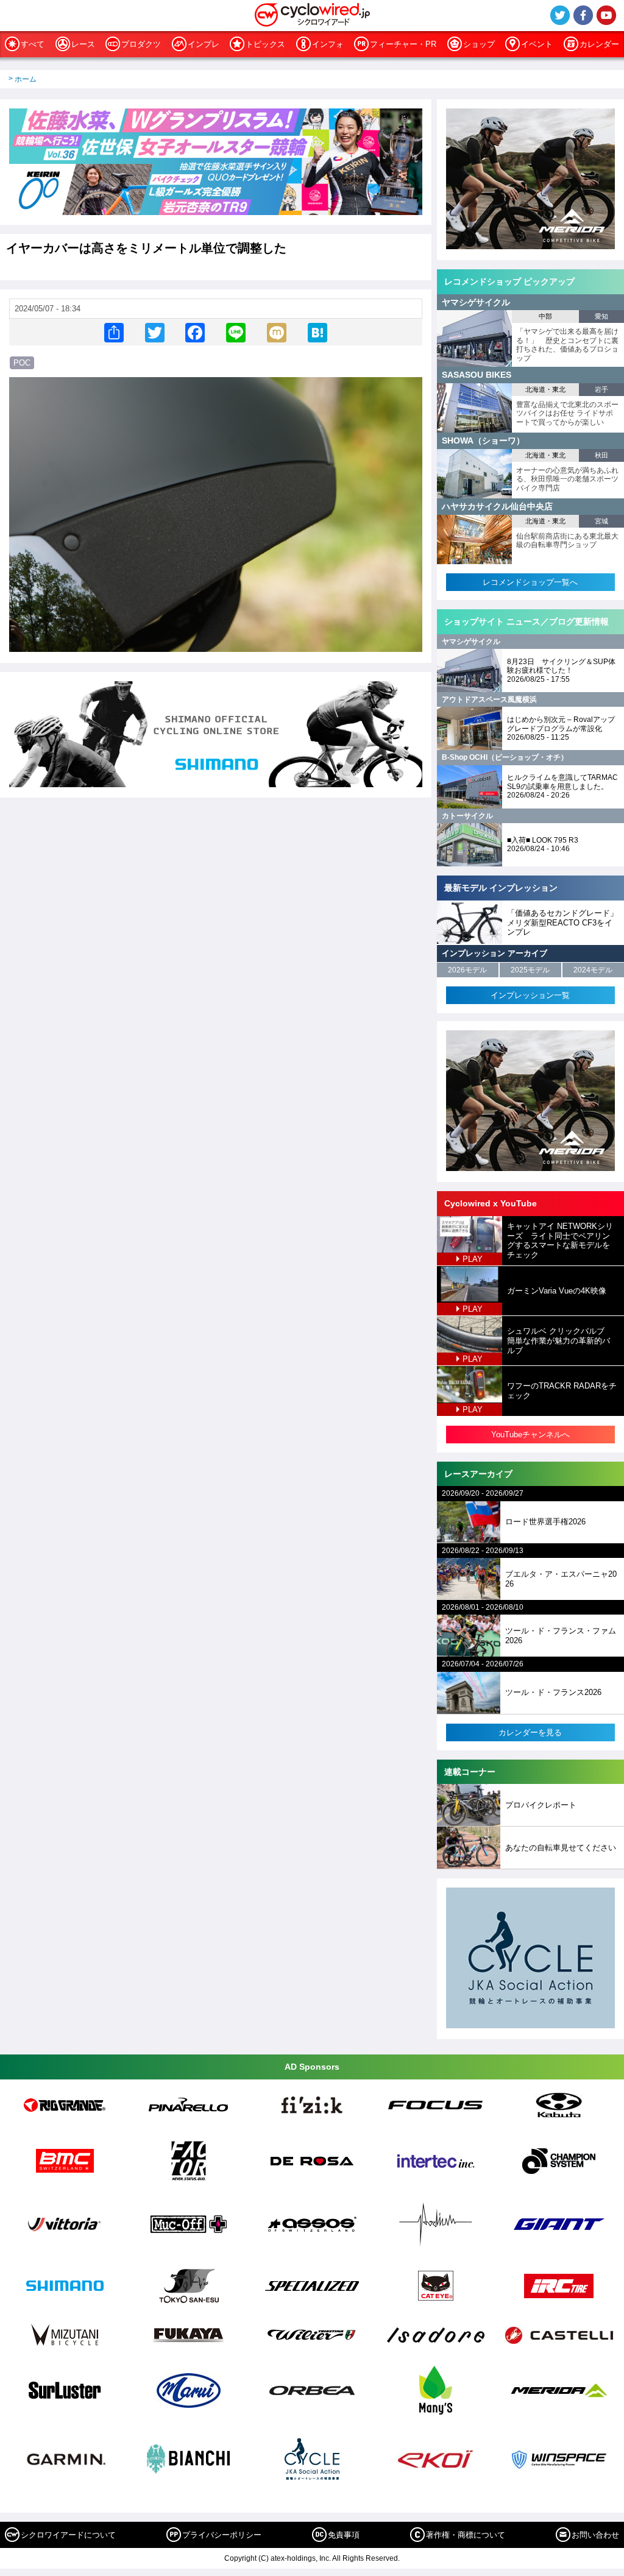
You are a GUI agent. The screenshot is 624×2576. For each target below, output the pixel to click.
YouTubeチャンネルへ (530, 1435)
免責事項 (344, 2535)
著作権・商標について (466, 2535)
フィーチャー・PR (403, 44)
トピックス (265, 44)
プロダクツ (141, 44)
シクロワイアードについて (68, 2535)
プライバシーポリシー (222, 2535)
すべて (33, 44)
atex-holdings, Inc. (301, 2558)
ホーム (26, 79)
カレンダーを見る (530, 1732)
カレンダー (599, 44)
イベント (537, 44)
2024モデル (593, 970)
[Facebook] (195, 332)
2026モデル (467, 970)
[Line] (236, 332)
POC (22, 363)
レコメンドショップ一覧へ (530, 582)
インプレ (204, 44)
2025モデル (530, 970)
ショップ (479, 44)
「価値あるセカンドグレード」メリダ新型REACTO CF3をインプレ (562, 922)
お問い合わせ (595, 2535)
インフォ (328, 44)
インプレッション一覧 (530, 995)
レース (83, 44)
